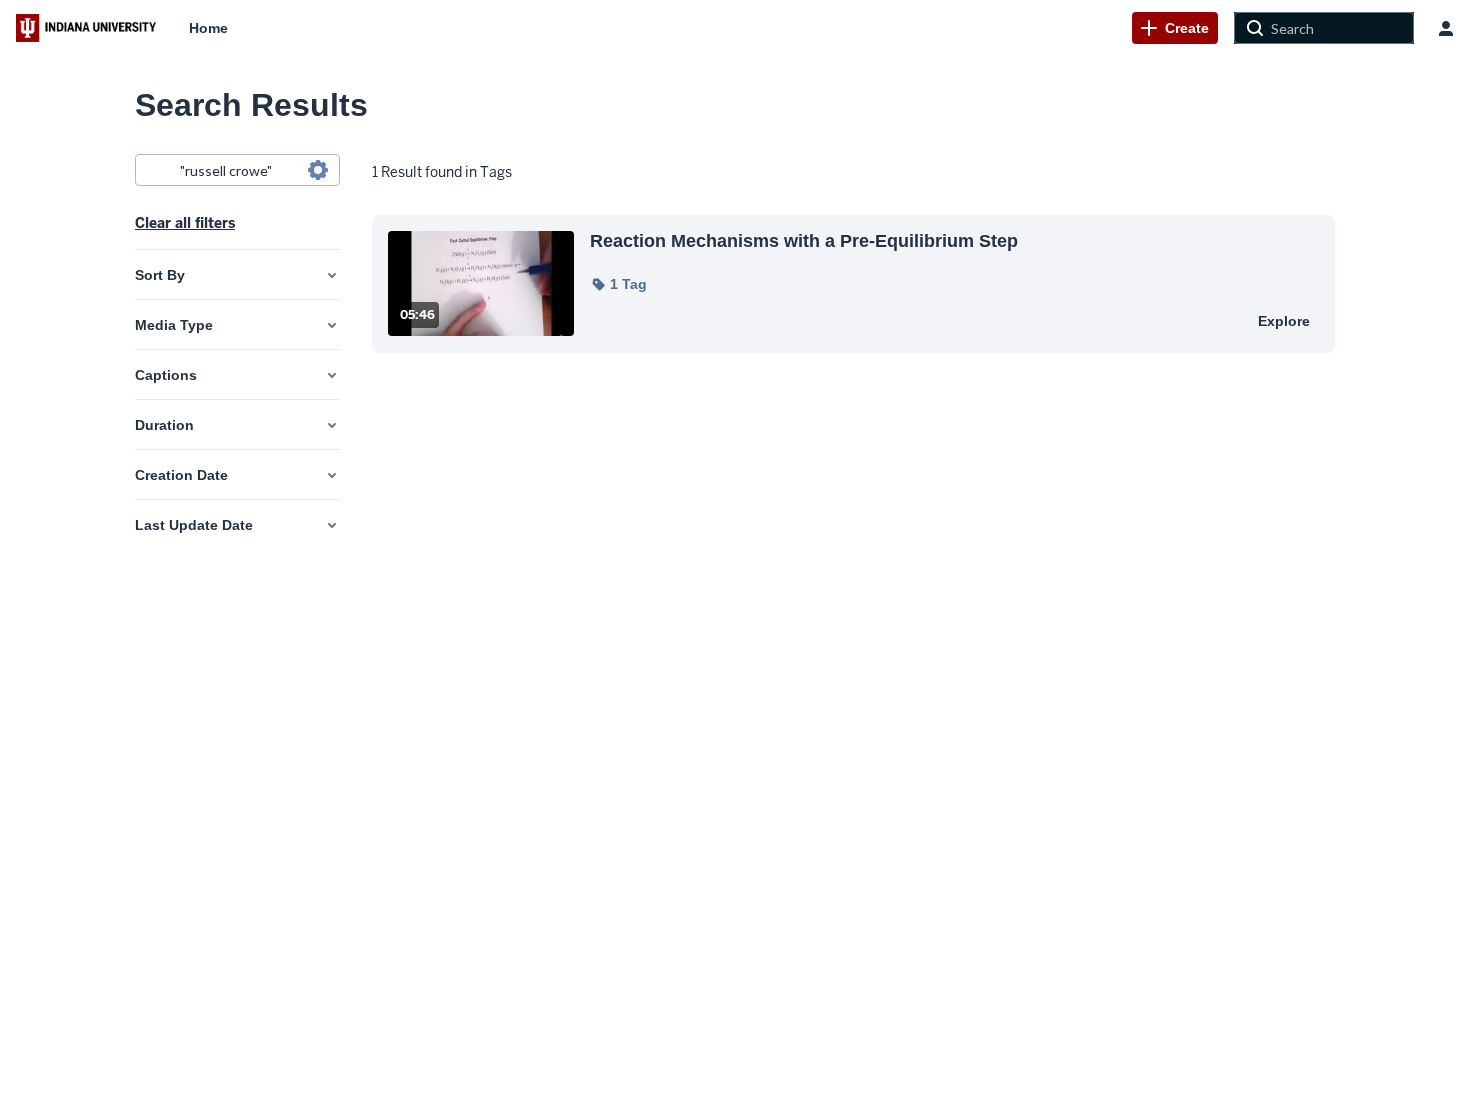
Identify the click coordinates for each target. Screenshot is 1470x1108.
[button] (618, 284)
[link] (1175, 28)
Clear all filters (185, 223)
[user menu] (1446, 28)
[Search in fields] (318, 170)
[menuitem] (208, 28)
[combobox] (236, 170)
